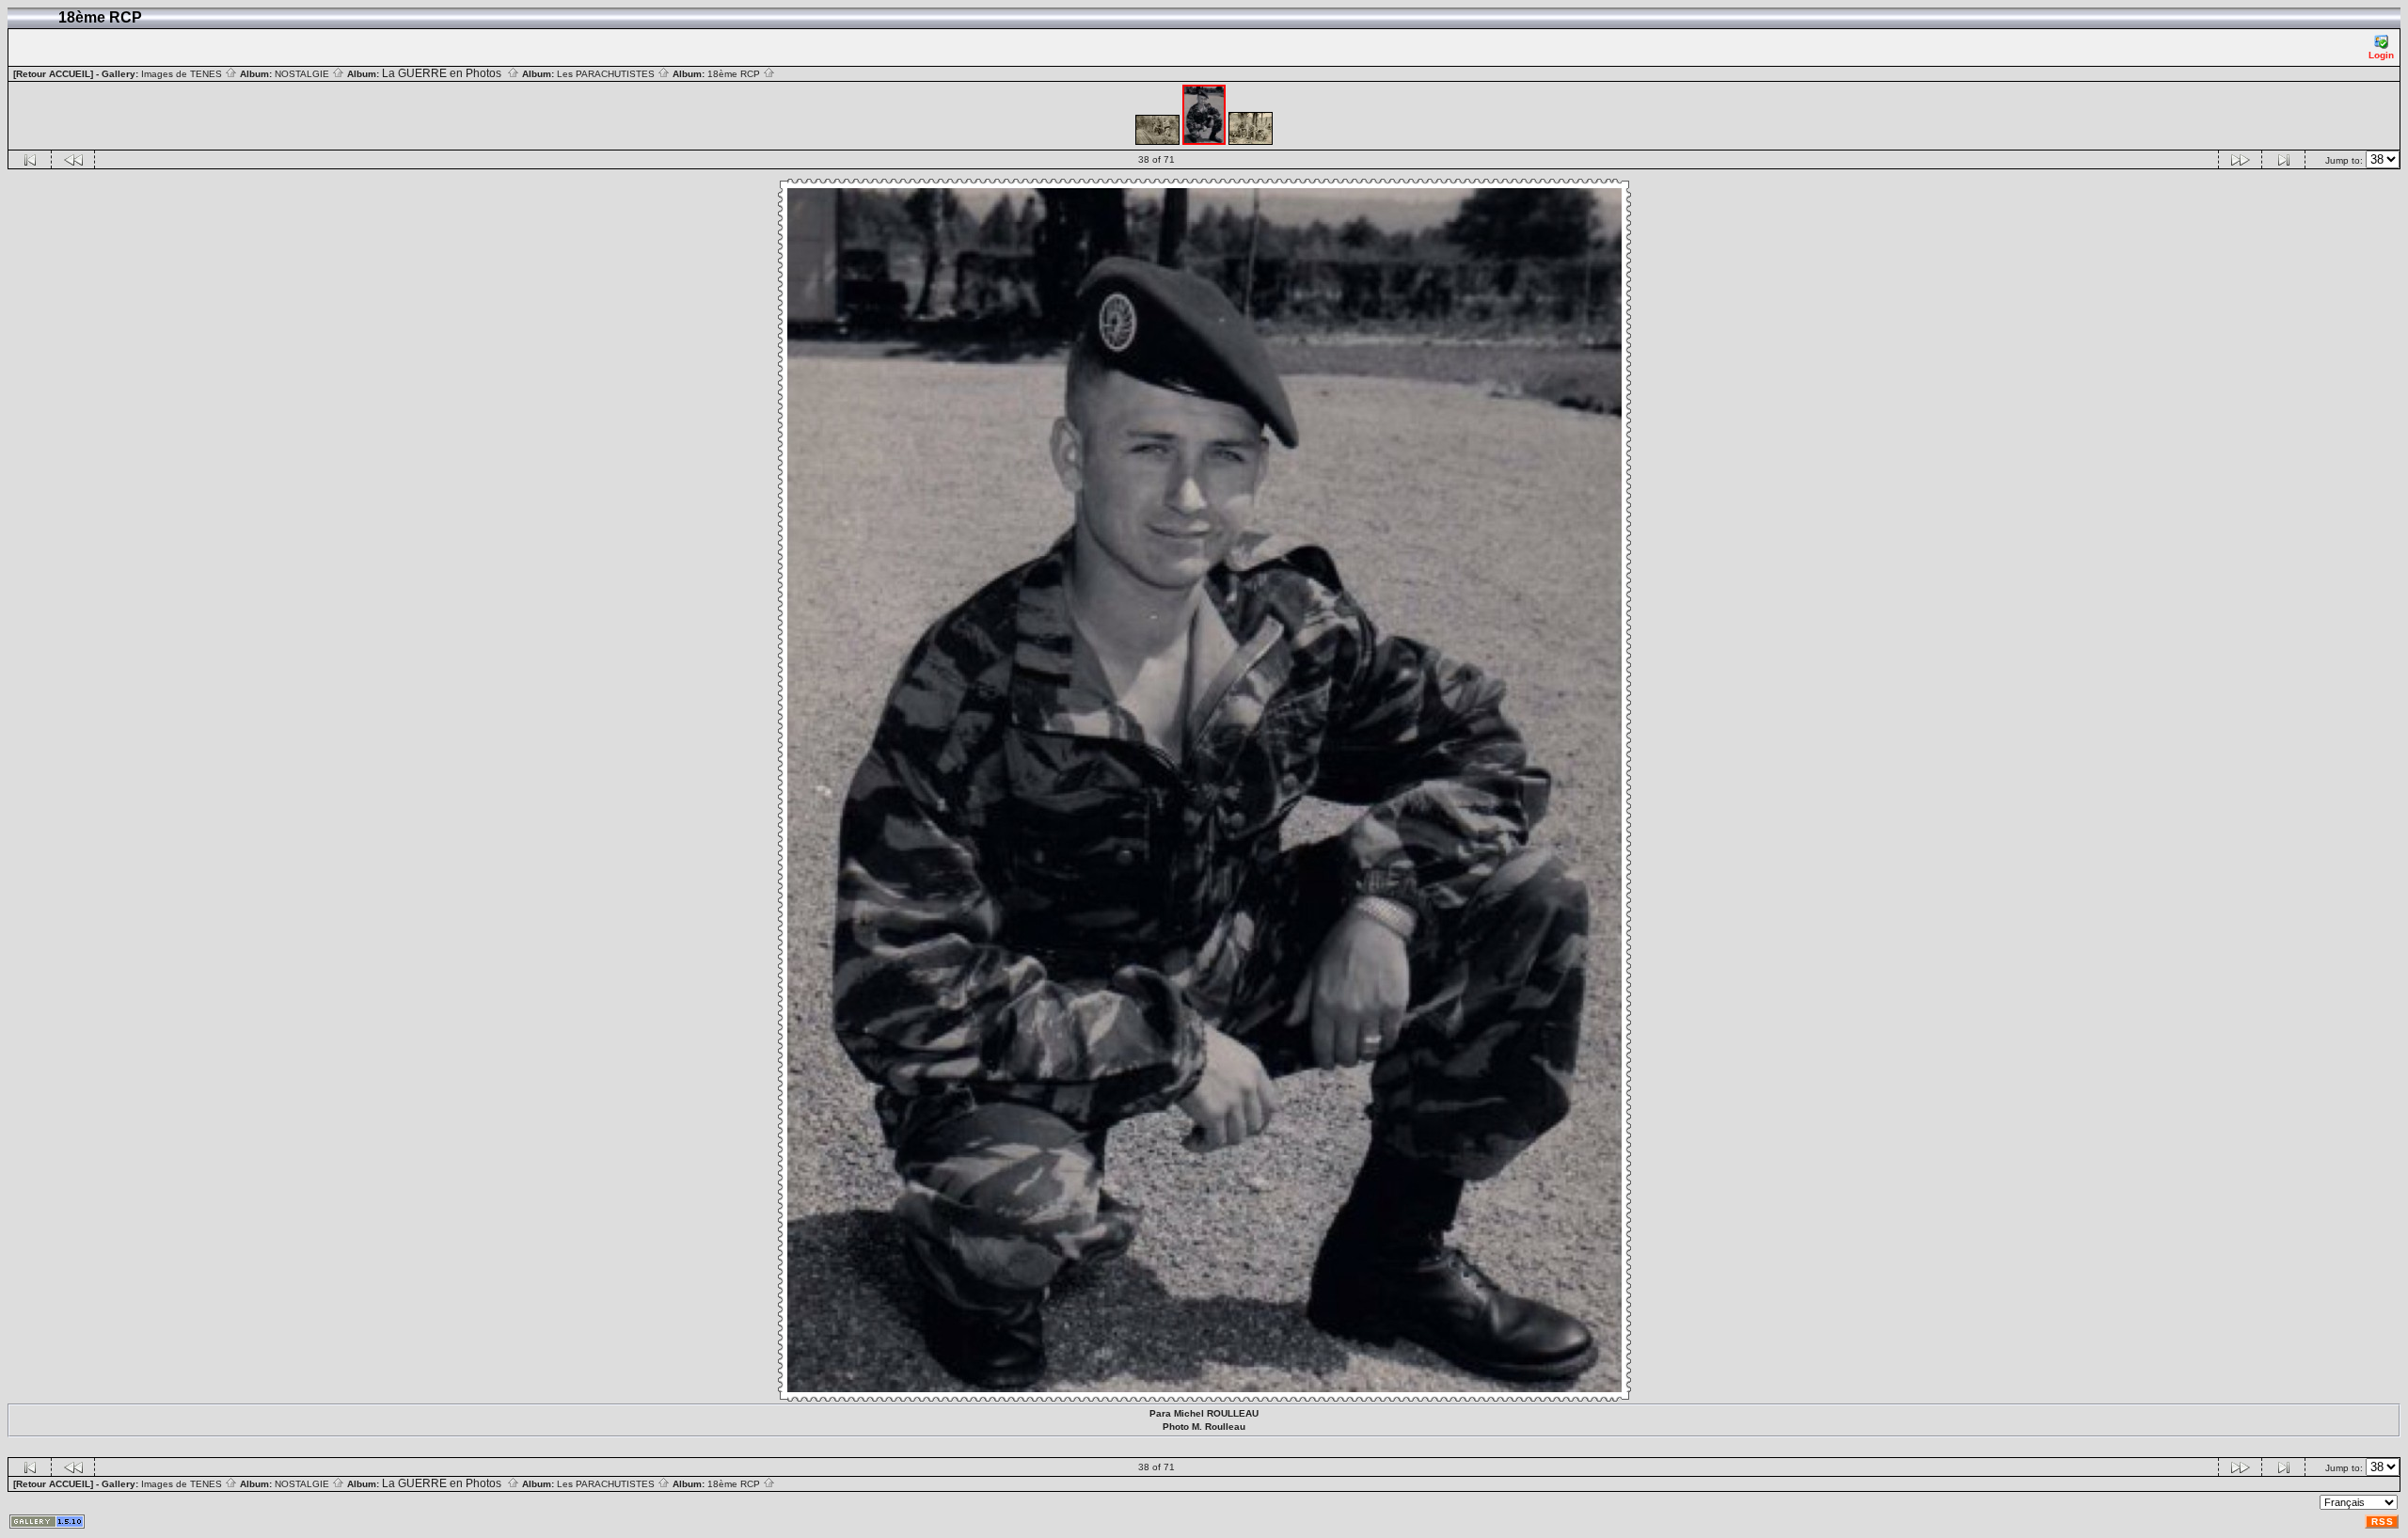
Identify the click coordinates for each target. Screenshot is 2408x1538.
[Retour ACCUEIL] (53, 74)
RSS (2383, 1522)
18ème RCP (735, 74)
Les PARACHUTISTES (607, 74)
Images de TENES (183, 74)
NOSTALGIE (303, 74)
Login (2381, 55)
